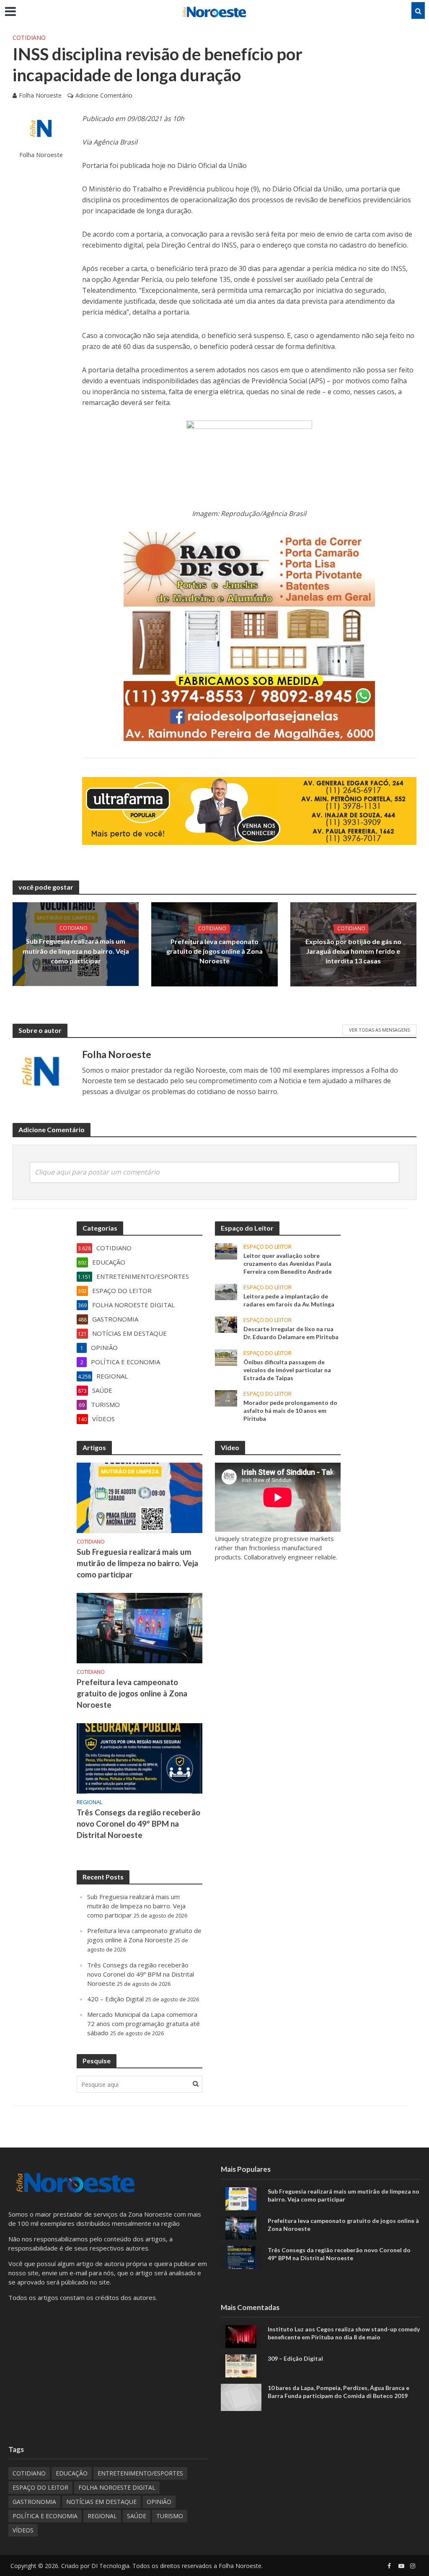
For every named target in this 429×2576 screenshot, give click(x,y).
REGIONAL (89, 1802)
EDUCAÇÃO (72, 2473)
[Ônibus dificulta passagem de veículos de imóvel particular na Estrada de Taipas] (226, 1357)
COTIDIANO (29, 37)
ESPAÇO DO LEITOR (267, 1247)
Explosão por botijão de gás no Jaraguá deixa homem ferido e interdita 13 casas (353, 951)
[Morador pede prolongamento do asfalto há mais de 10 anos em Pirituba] (226, 1397)
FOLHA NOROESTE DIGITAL (117, 2487)
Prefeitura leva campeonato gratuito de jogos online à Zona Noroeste (214, 951)
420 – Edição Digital (115, 1999)
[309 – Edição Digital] (241, 2365)
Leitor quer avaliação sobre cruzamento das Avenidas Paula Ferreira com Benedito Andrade (288, 1263)
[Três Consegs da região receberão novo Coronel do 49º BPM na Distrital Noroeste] (140, 1758)
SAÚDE (137, 2516)
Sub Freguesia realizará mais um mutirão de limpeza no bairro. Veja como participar (76, 951)
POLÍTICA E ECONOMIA (45, 2516)
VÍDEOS (23, 2530)
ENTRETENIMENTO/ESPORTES (140, 2473)
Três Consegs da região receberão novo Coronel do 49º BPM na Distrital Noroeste (138, 1824)
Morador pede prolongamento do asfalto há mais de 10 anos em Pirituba (290, 1411)
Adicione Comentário (104, 95)
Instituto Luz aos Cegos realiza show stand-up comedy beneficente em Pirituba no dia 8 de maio (344, 2333)
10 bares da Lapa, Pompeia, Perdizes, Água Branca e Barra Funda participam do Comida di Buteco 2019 (339, 2392)
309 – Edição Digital (295, 2358)
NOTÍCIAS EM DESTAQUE (101, 2502)
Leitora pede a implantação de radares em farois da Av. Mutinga (289, 1300)
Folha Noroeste (40, 95)
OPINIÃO (159, 2502)
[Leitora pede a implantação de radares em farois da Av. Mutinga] (226, 1291)
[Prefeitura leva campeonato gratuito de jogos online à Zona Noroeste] (140, 1627)
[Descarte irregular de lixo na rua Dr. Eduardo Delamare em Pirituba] (226, 1324)
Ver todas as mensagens (379, 1030)
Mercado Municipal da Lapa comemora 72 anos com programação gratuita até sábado (143, 2024)
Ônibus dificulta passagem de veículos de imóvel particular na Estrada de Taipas (287, 1370)
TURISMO (170, 2516)
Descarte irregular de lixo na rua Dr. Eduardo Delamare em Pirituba (291, 1333)
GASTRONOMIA (34, 2502)
